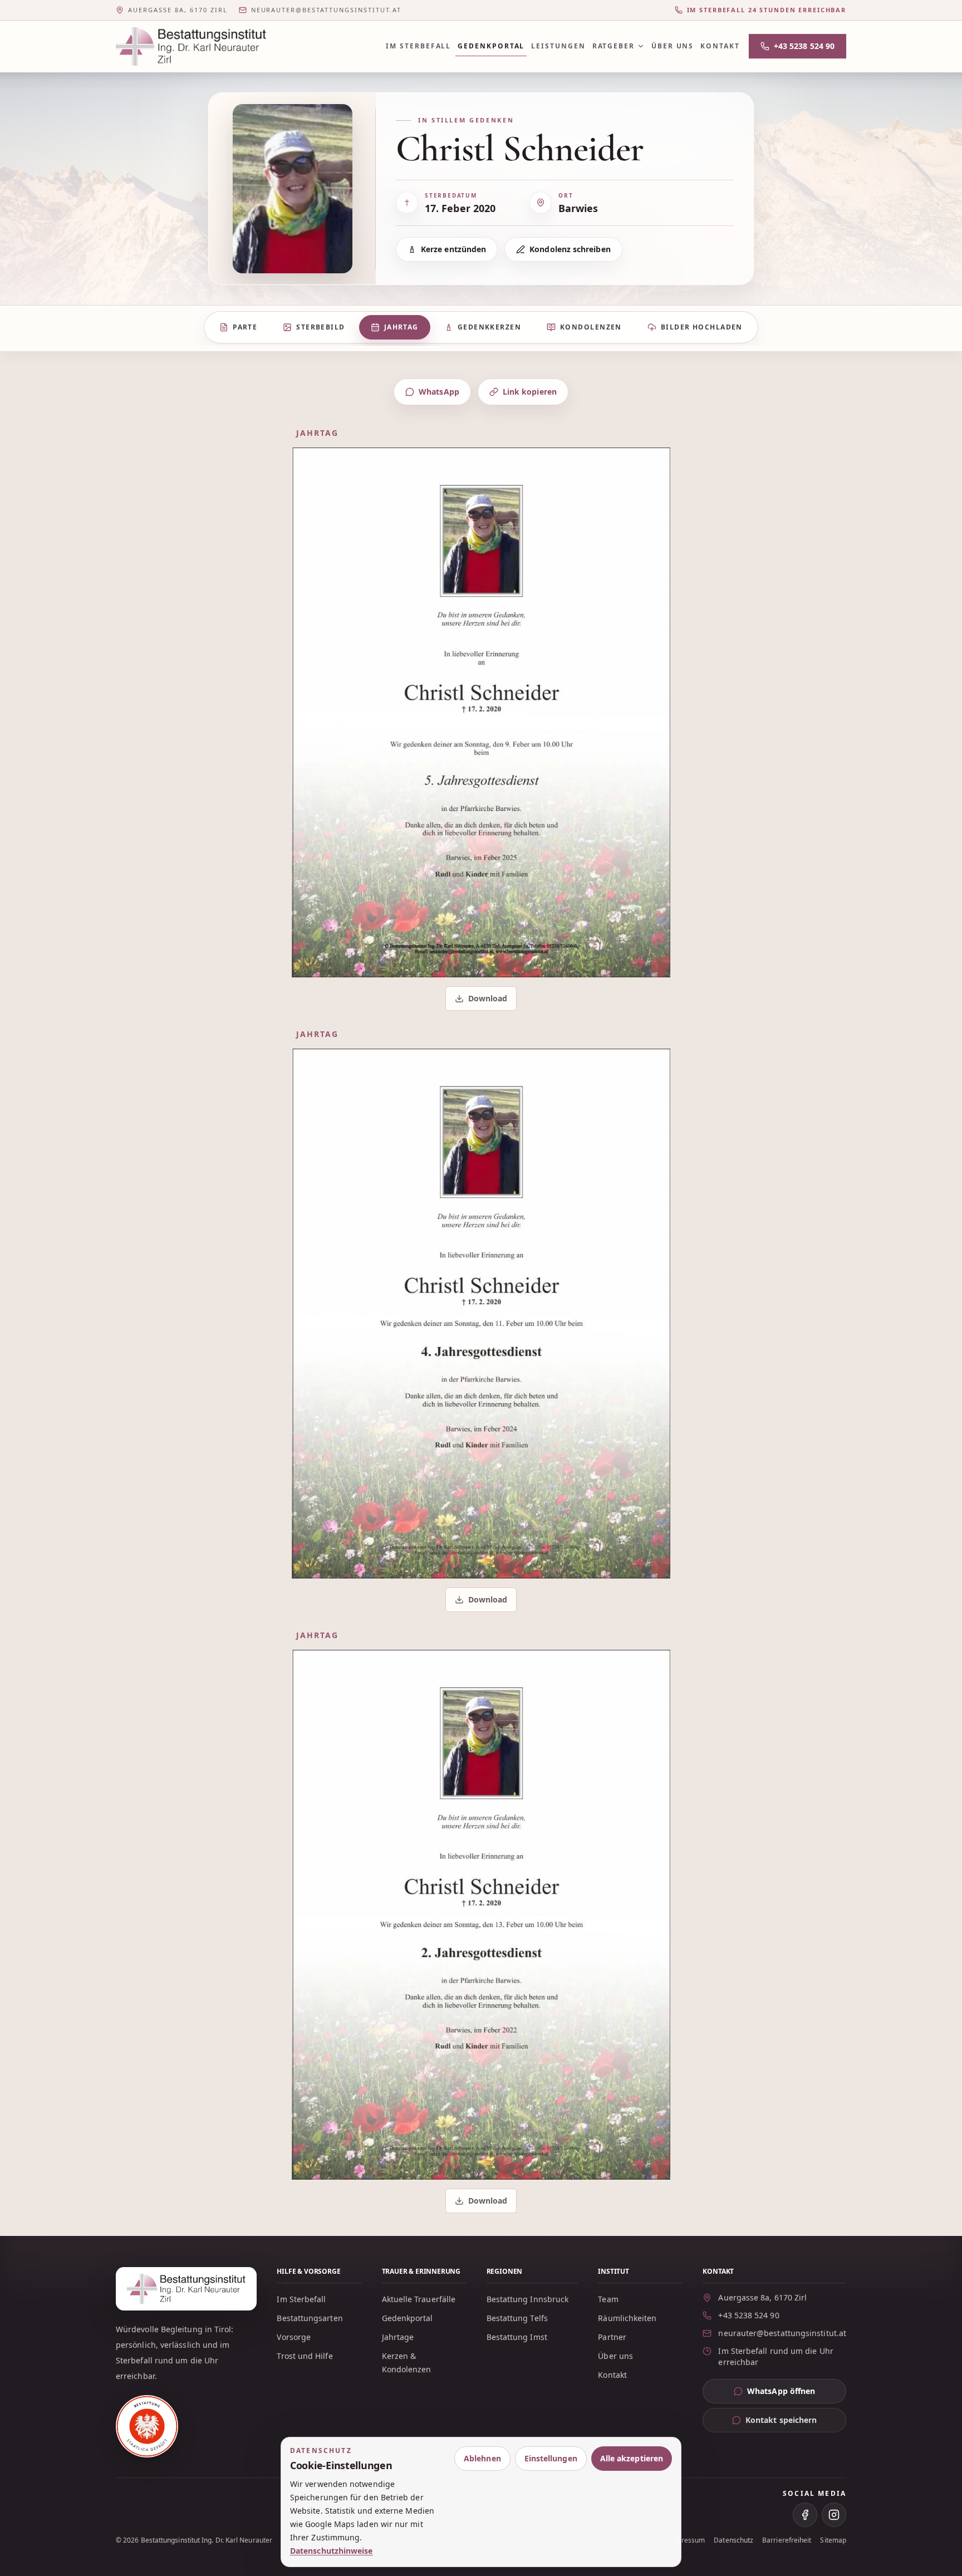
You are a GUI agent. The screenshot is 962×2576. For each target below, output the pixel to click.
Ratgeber (613, 46)
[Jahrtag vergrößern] (481, 712)
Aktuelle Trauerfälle (419, 2299)
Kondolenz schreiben (570, 249)
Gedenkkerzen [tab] (489, 327)
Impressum (687, 2540)
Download (482, 1001)
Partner (612, 2337)
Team (608, 2299)
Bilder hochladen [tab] (702, 327)
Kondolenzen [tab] (591, 327)
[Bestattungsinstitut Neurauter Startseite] (191, 46)
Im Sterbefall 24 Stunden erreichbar (767, 10)
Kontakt (720, 46)
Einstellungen (551, 2458)
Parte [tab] (245, 327)
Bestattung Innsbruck (528, 2299)
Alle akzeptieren (632, 2458)
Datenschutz (733, 2540)
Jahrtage (398, 2337)
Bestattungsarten (310, 2318)
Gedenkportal (491, 46)
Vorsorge (294, 2337)
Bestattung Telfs (517, 2318)
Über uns (673, 46)
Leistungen (558, 46)
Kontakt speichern (781, 2420)
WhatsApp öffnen (797, 2394)
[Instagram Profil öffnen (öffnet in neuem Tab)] (834, 2515)
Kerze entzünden (453, 249)
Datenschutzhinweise (332, 2551)
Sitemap (833, 2540)
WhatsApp (439, 392)
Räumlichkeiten (627, 2318)
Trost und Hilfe (305, 2356)
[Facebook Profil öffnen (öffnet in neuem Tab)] (805, 2515)
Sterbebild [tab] (320, 327)
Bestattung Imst (517, 2337)
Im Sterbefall (418, 46)
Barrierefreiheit (787, 2540)
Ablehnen (482, 2458)
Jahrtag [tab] (401, 327)
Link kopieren (530, 392)
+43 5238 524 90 (804, 46)
